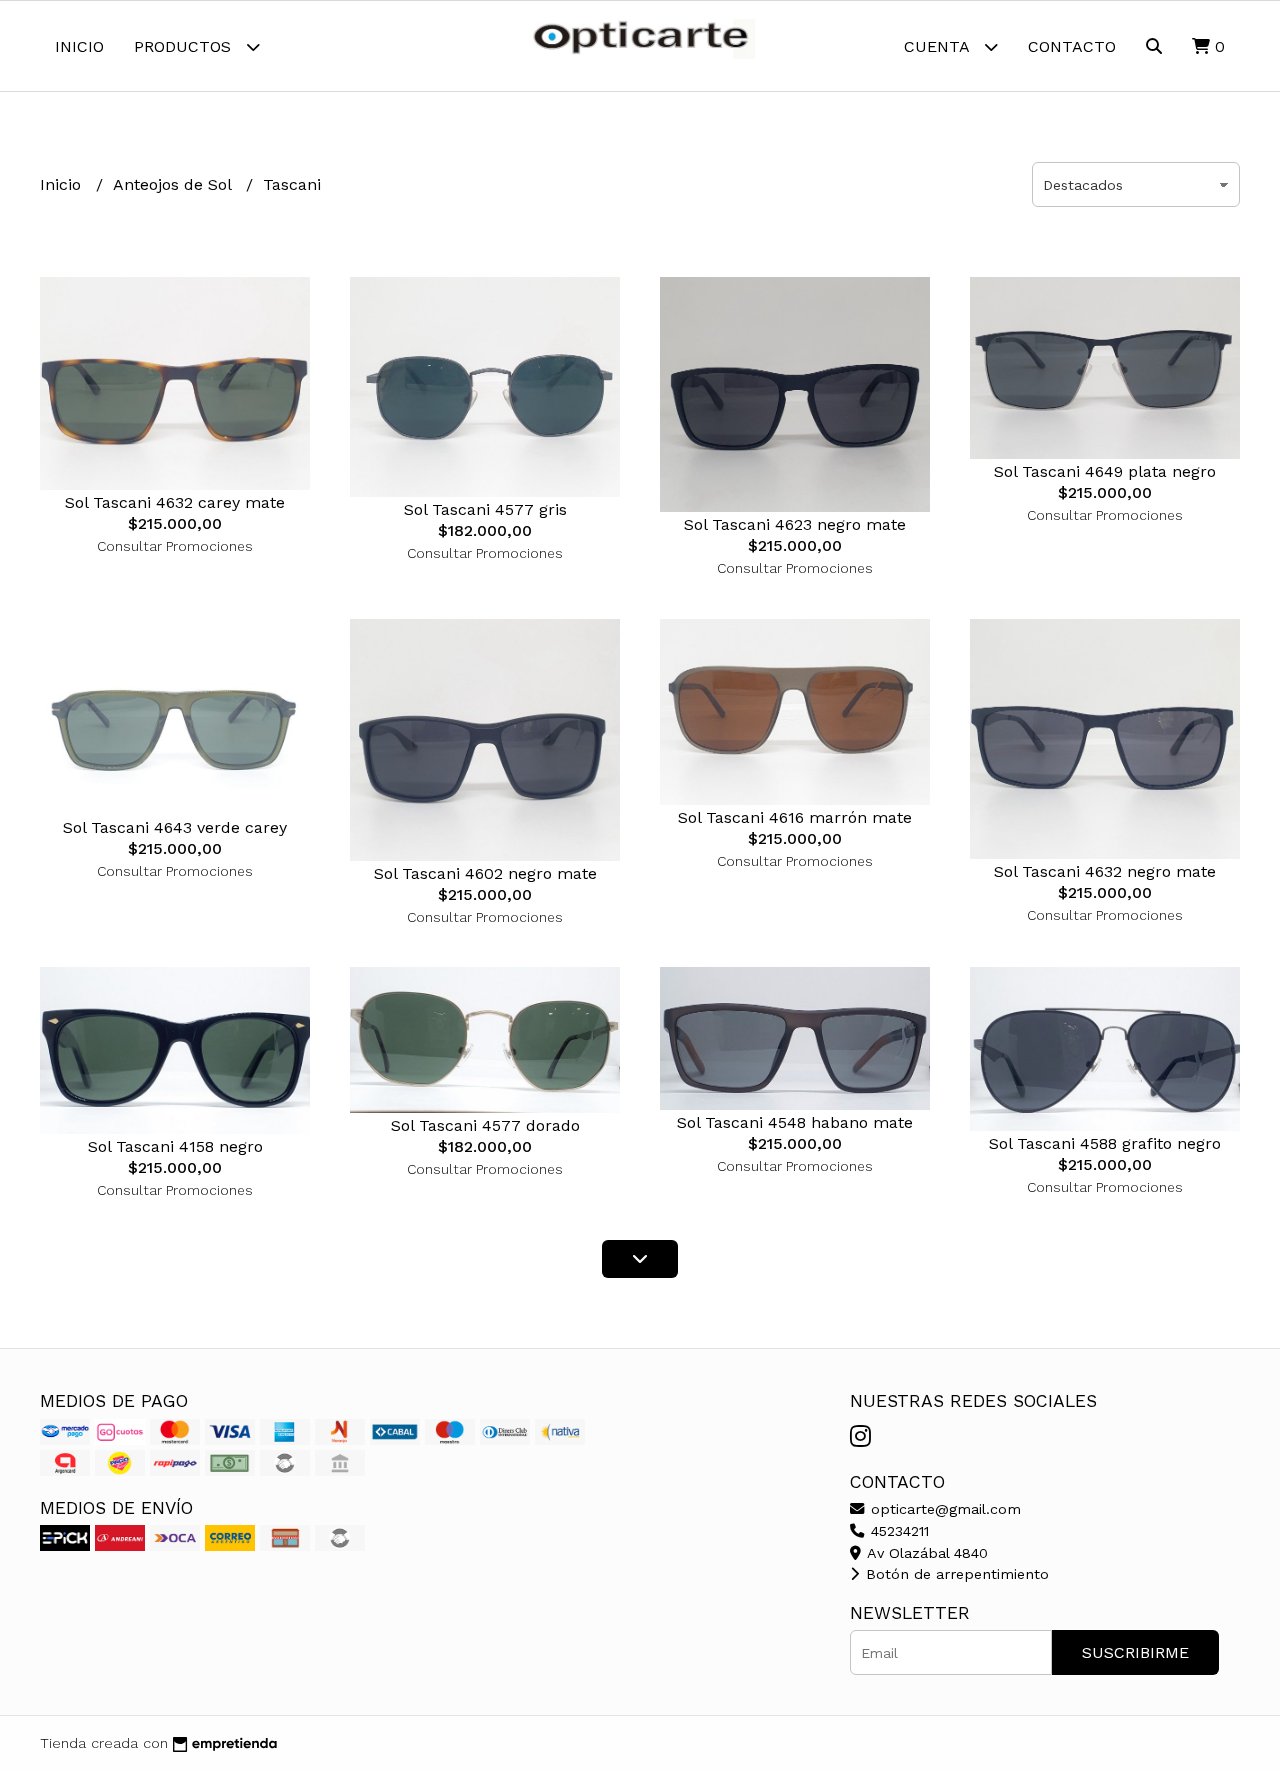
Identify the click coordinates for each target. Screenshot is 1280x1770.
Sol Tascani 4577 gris (485, 509)
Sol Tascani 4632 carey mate (175, 502)
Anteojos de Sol (174, 184)
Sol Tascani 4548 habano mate (795, 1122)
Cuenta (939, 46)
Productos (185, 46)
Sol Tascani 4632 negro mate (1105, 871)
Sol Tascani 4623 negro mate (795, 524)
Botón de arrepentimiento (955, 1574)
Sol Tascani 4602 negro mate (485, 873)
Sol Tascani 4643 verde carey (175, 827)
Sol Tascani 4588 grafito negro (1105, 1143)
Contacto (1072, 46)
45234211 (897, 1531)
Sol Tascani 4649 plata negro (1105, 471)
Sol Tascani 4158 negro (175, 1146)
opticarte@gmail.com (943, 1509)
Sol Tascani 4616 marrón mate (795, 817)
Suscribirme (1135, 1652)
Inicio (79, 46)
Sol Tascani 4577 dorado (485, 1125)
